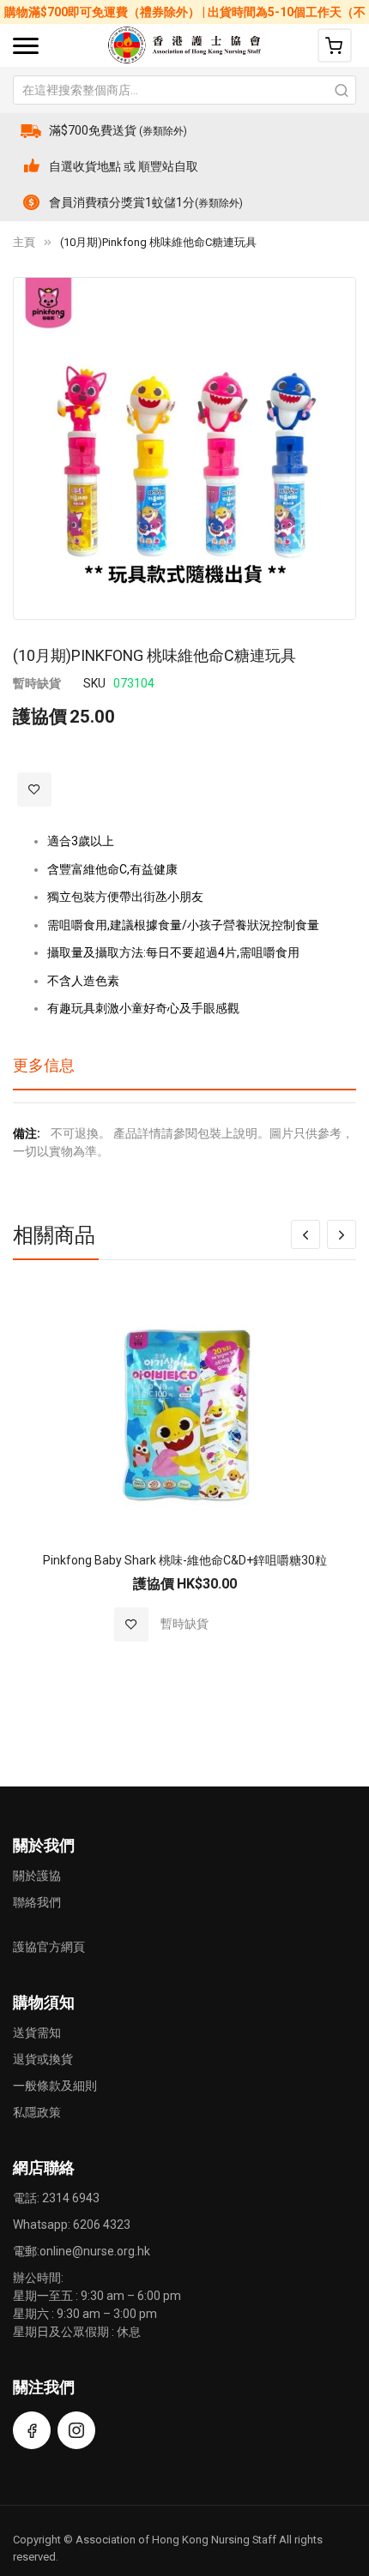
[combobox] (184, 90)
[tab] (184, 1072)
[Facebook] (32, 2430)
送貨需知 (37, 2033)
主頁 (24, 242)
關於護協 (37, 1876)
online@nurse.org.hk (95, 2251)
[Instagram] (76, 2430)
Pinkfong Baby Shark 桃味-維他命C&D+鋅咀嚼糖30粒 (185, 1560)
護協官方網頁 (49, 1947)
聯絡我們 (37, 1902)
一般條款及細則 (55, 2086)
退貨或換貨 (43, 2059)
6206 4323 (102, 2225)
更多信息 (44, 1065)
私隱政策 (37, 2112)
